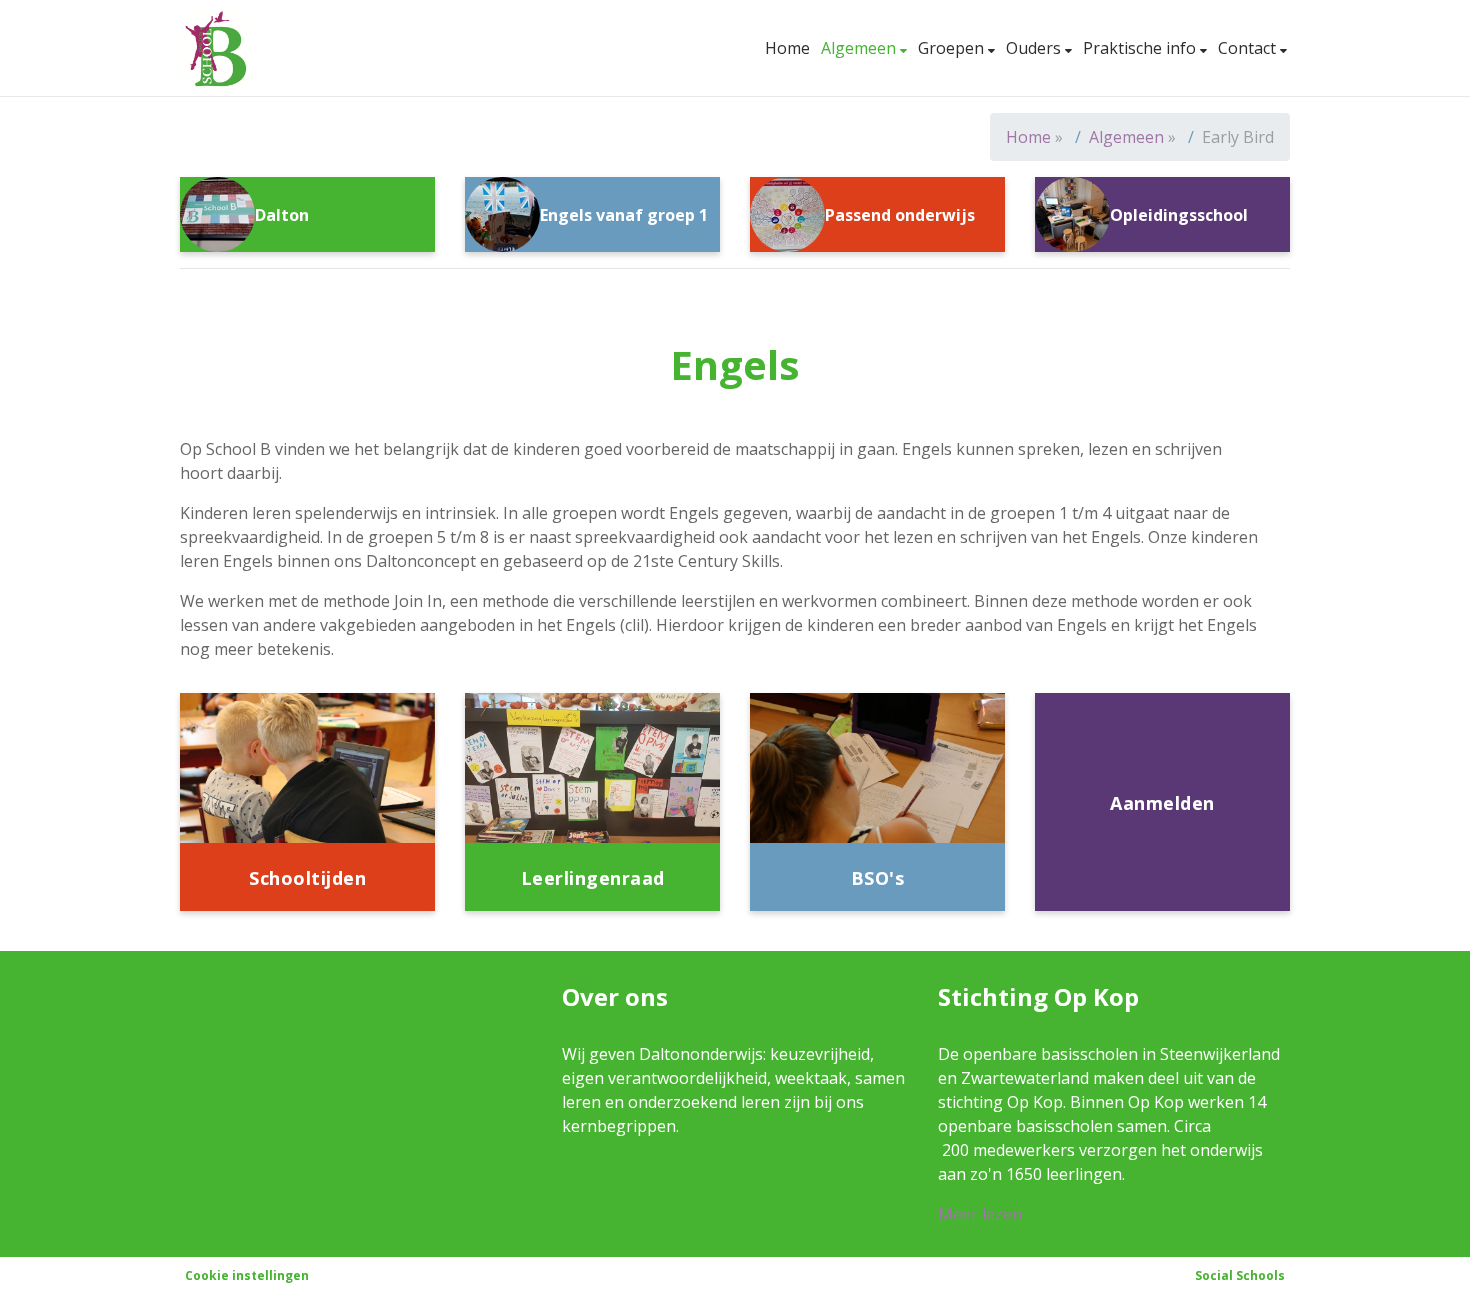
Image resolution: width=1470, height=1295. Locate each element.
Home (787, 48)
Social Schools (1240, 1275)
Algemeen (860, 48)
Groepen (953, 48)
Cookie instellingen (247, 1275)
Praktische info (1141, 48)
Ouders (1035, 48)
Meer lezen (980, 1214)
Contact (1249, 48)
